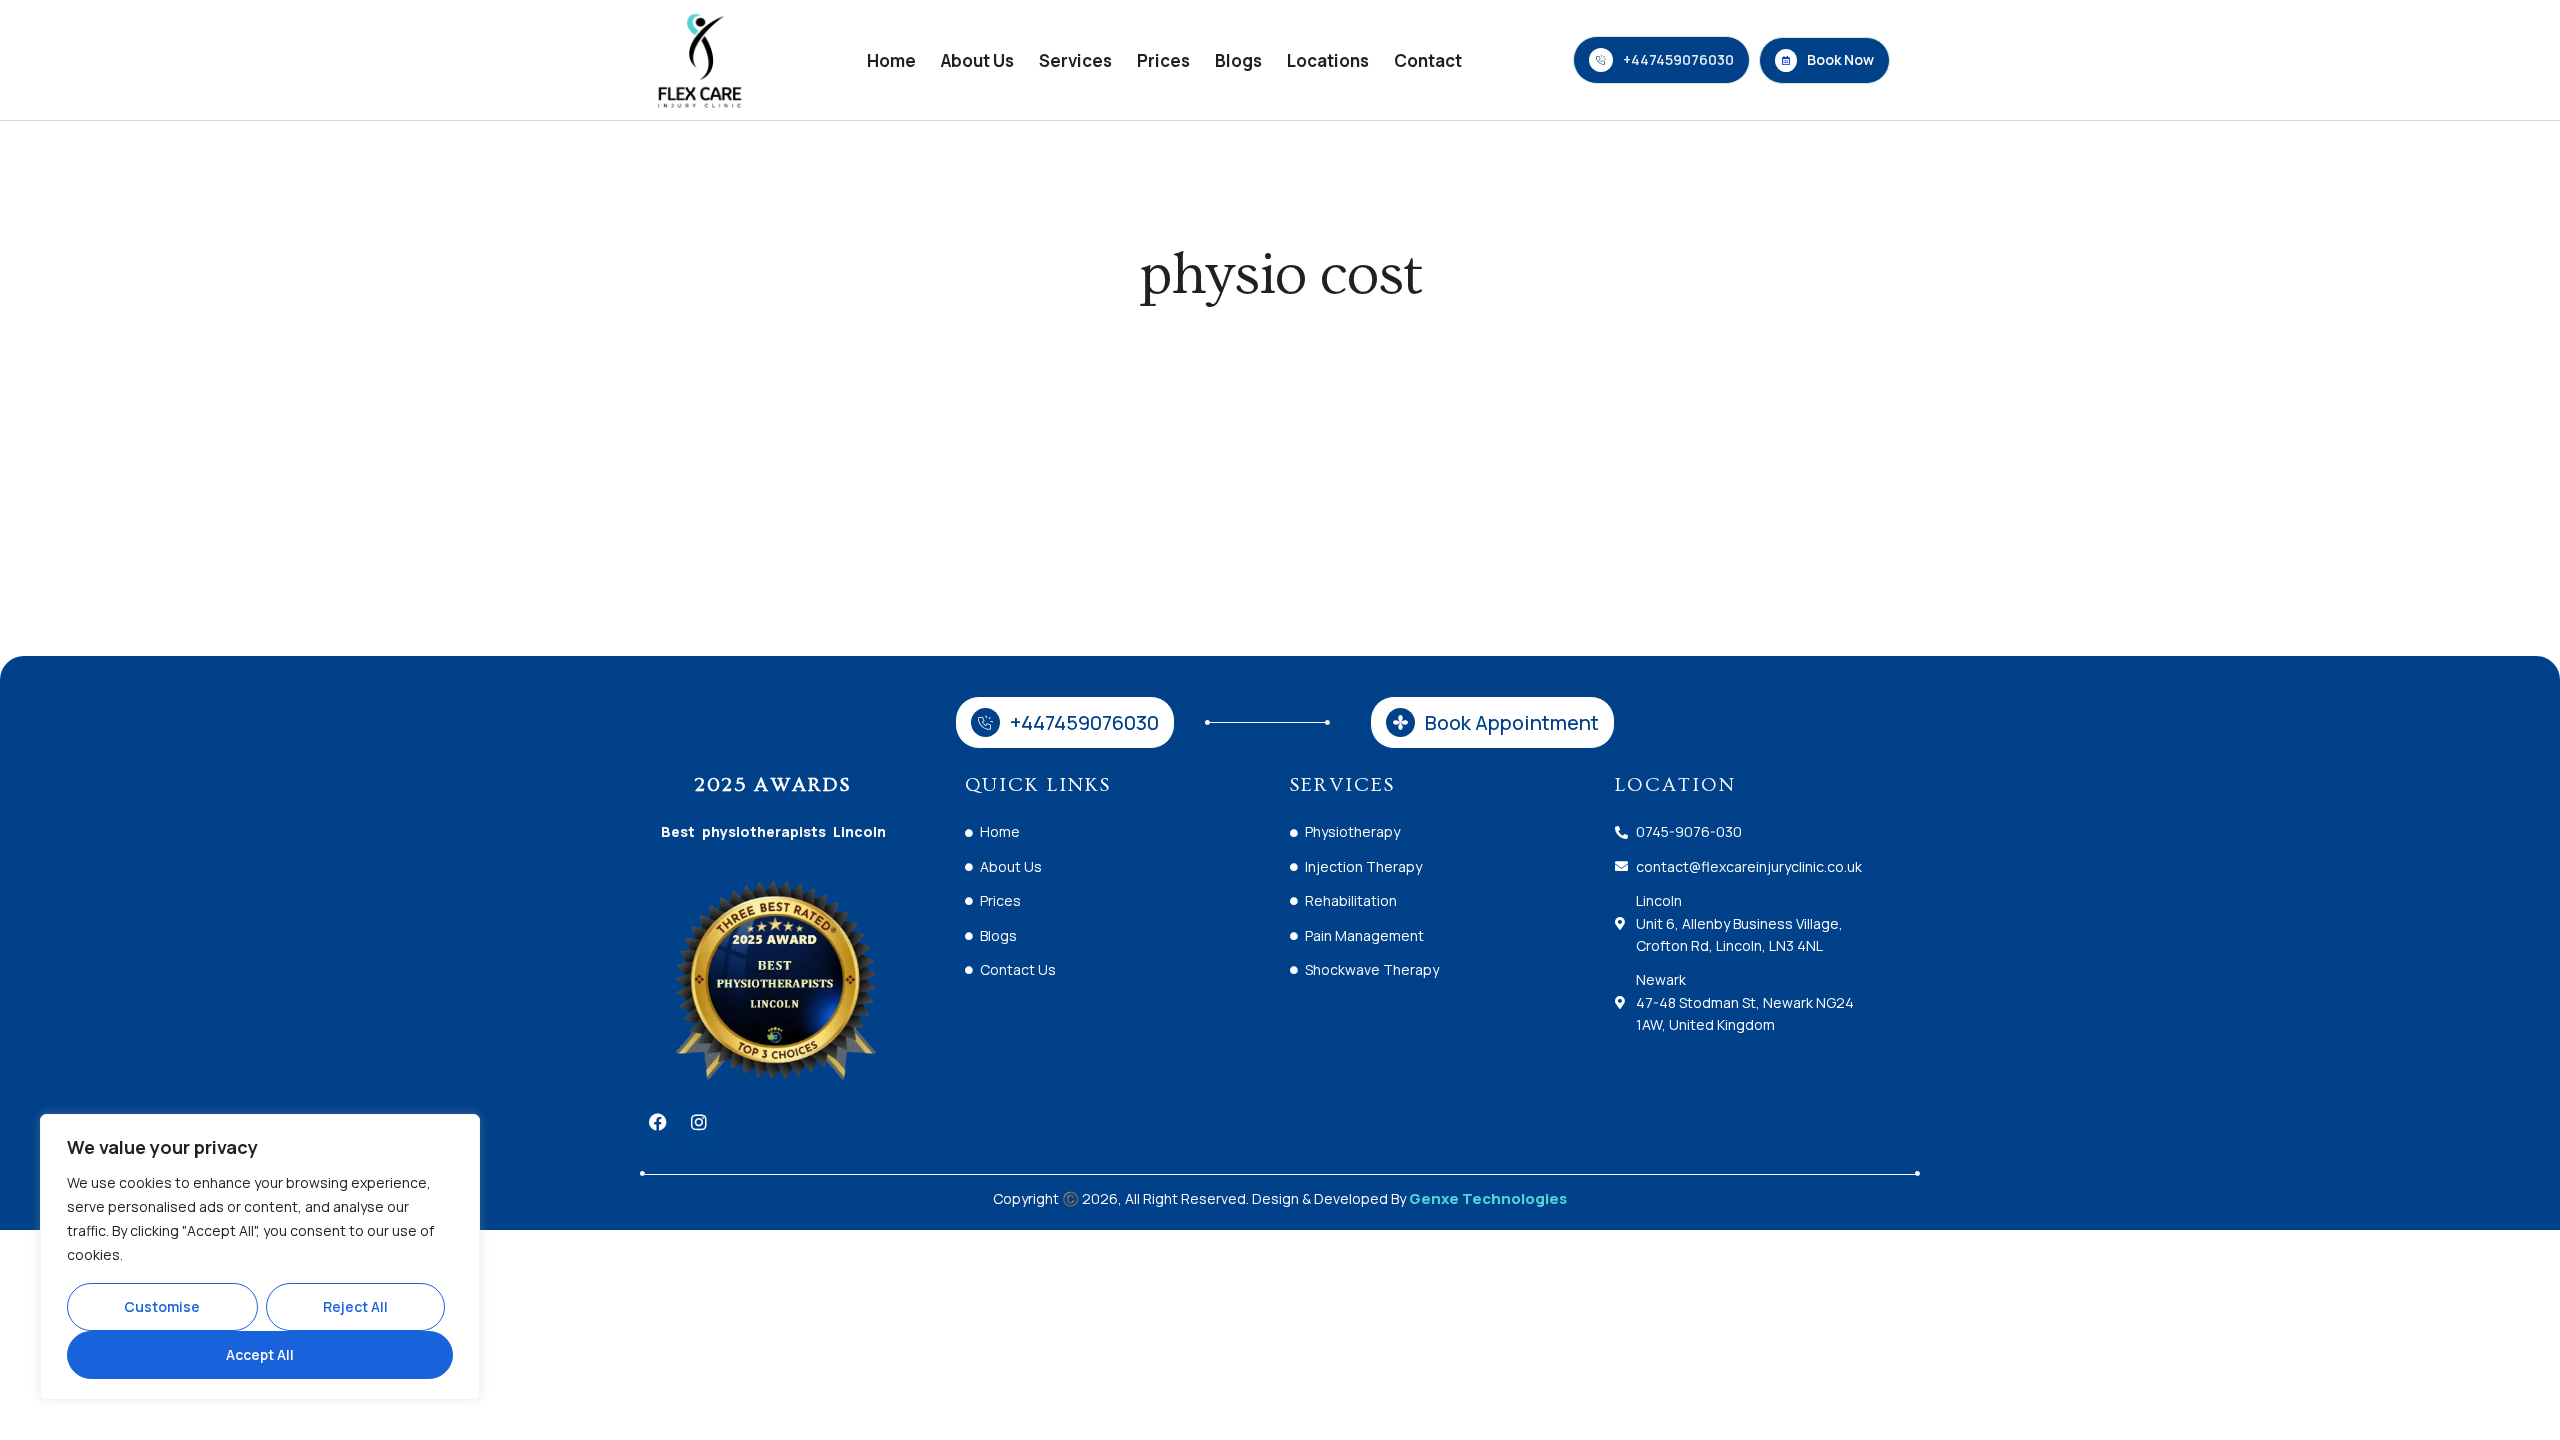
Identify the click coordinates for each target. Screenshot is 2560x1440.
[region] (260, 1257)
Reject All (355, 1306)
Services (1075, 60)
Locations (1328, 60)
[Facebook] (658, 1122)
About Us (977, 60)
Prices (1163, 60)
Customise (162, 1306)
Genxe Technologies (1488, 1198)
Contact (1428, 60)
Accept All (260, 1354)
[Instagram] (699, 1122)
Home (891, 60)
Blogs (1238, 60)
